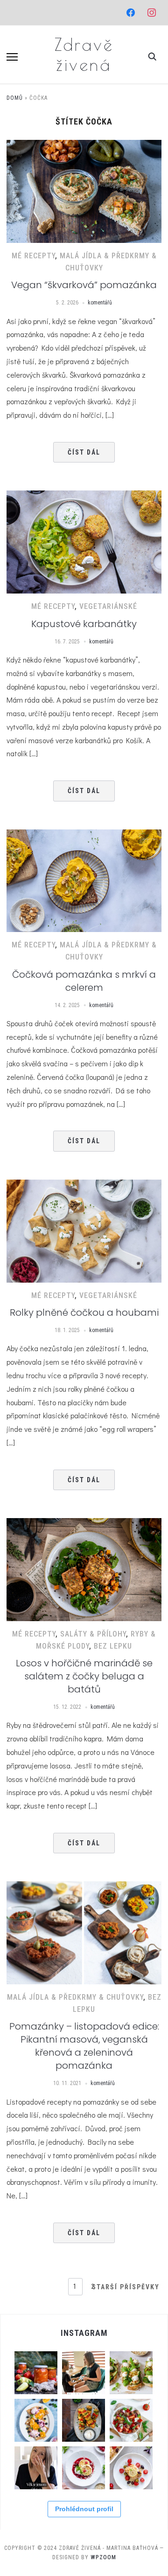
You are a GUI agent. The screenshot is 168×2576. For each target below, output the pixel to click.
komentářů (100, 303)
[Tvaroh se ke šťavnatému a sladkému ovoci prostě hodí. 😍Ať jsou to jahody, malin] (84, 2468)
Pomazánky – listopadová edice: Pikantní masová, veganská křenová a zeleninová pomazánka (84, 2046)
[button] (12, 57)
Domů (15, 98)
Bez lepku (113, 1646)
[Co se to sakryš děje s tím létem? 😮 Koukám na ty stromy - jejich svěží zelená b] (36, 2373)
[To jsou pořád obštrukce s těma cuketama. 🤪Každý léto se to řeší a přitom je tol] (131, 2373)
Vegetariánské (108, 606)
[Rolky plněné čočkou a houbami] (84, 1185)
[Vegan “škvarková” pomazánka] (84, 146)
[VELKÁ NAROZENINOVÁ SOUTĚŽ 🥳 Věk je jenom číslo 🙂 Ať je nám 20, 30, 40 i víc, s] (36, 2468)
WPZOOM (103, 2557)
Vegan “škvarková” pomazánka (84, 285)
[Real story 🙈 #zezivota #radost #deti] (84, 2373)
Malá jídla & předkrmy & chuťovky (75, 1997)
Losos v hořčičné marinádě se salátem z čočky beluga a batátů (84, 1676)
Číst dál (84, 452)
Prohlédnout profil (84, 2509)
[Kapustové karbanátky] (84, 496)
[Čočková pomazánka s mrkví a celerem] (84, 835)
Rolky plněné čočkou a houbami (84, 1312)
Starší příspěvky (126, 2287)
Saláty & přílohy (93, 1634)
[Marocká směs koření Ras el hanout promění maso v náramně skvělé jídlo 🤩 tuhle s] (84, 2420)
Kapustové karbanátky (84, 624)
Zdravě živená (84, 54)
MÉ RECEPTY (33, 256)
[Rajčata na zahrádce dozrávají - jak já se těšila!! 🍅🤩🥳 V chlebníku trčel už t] (131, 2420)
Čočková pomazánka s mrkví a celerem (84, 981)
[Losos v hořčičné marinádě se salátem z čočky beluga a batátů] (84, 1524)
